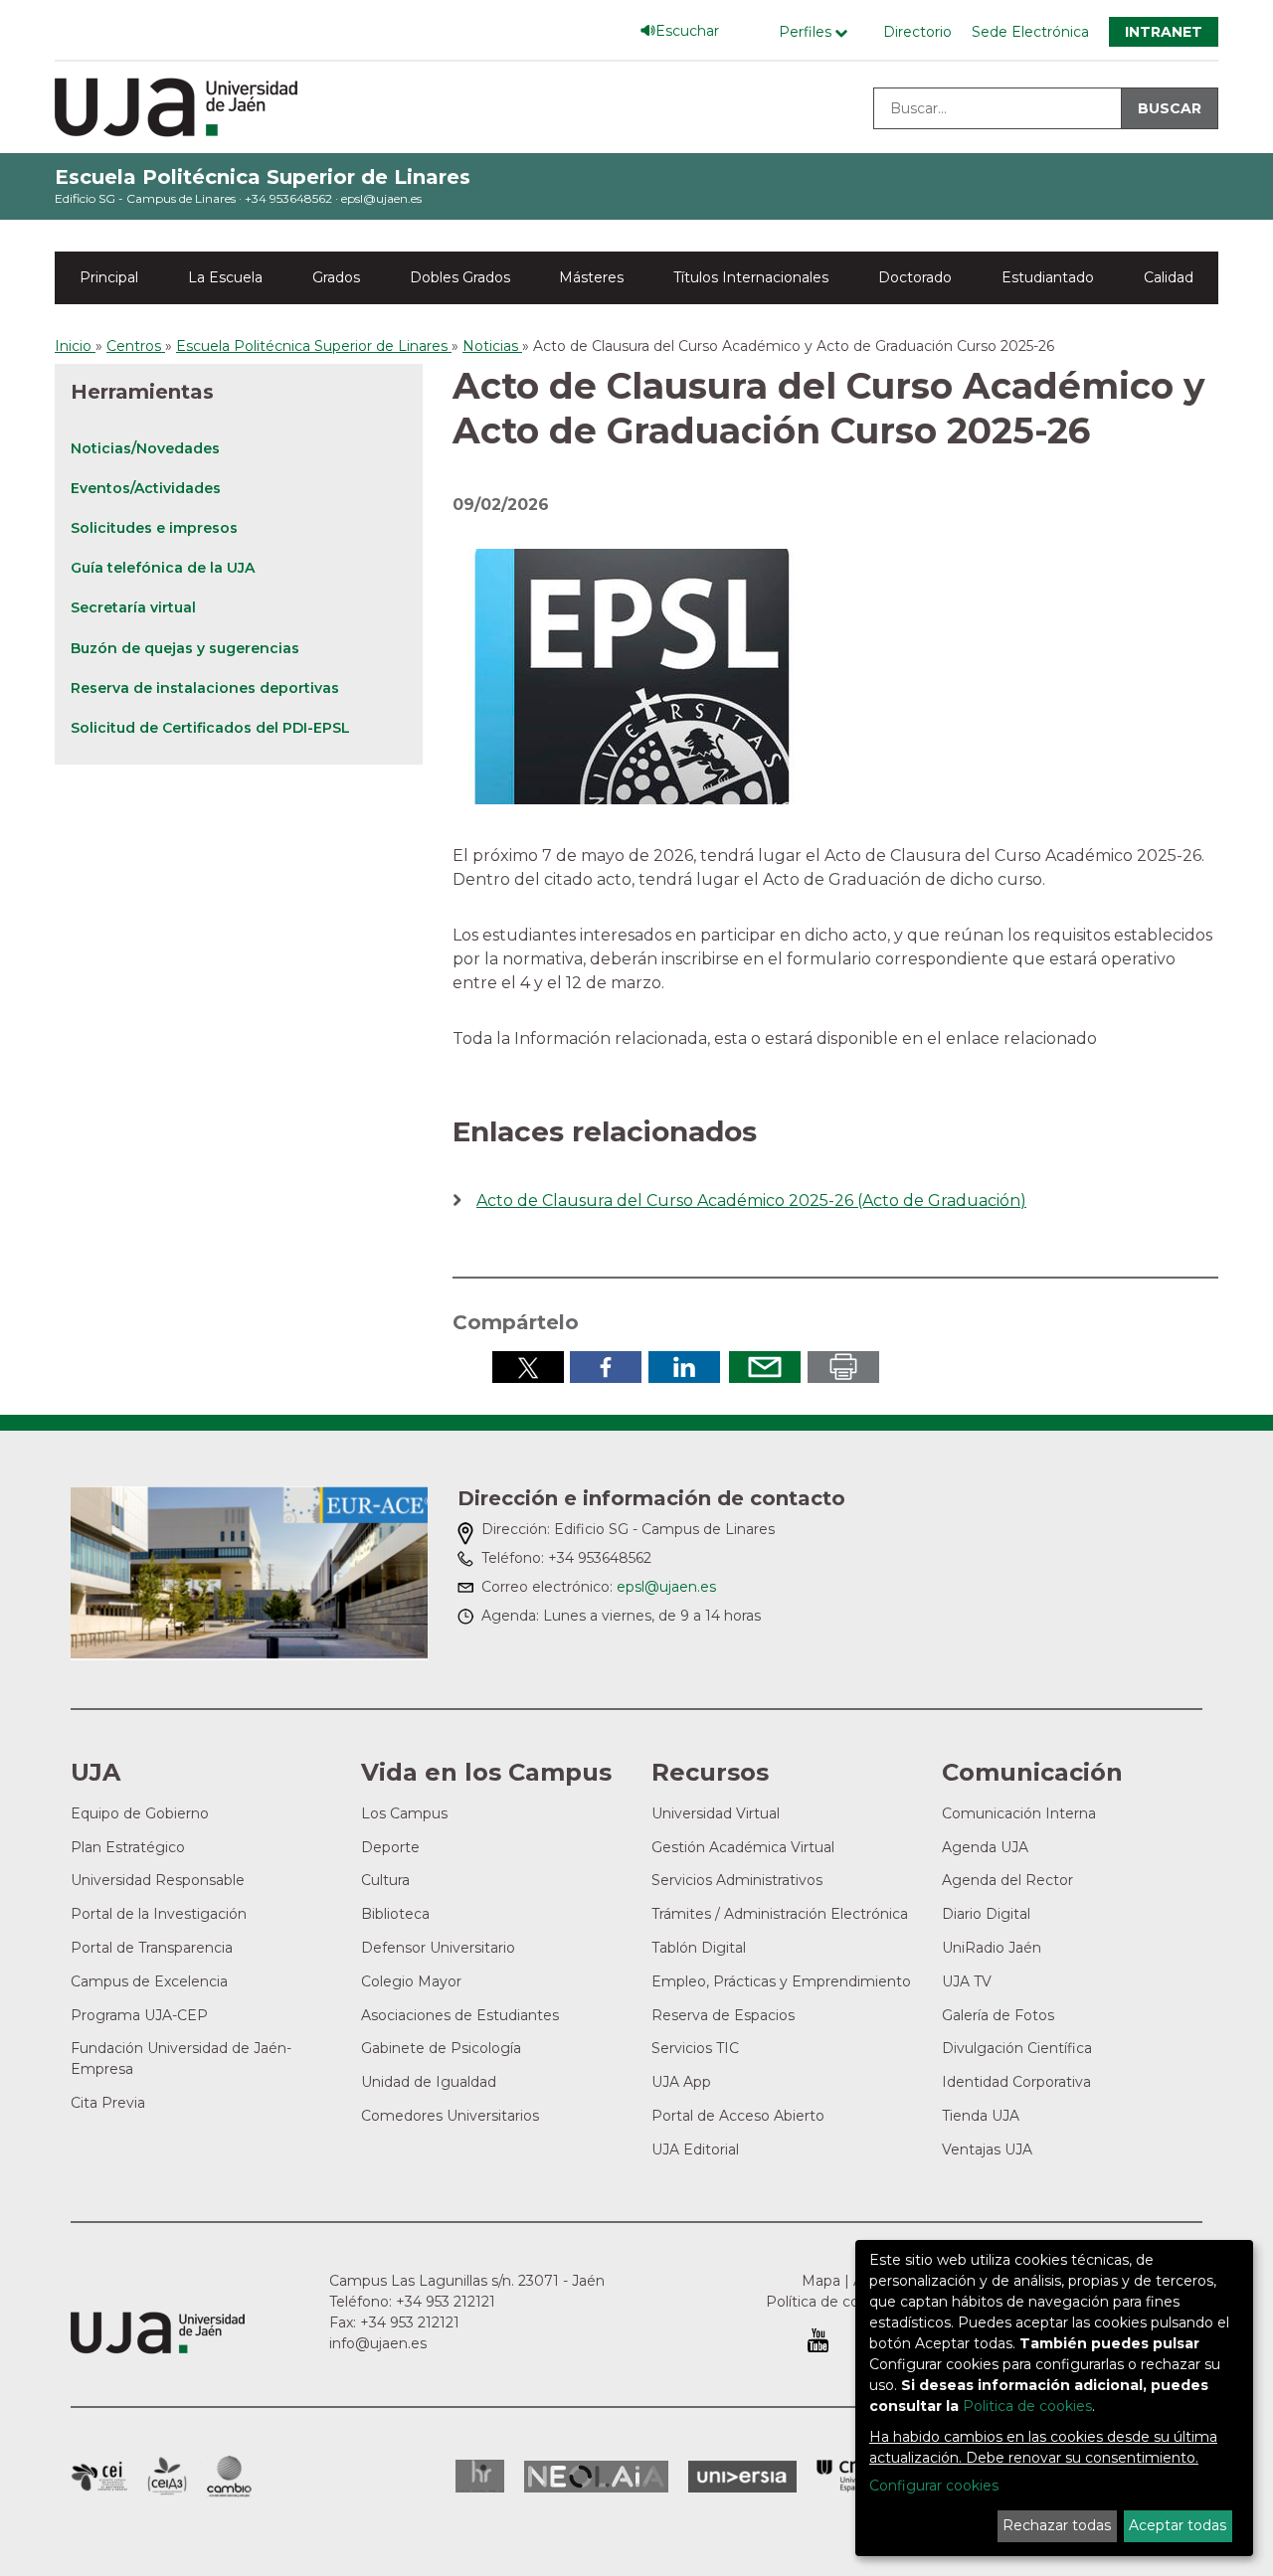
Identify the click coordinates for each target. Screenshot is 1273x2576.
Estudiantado (1048, 277)
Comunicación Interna (1019, 1813)
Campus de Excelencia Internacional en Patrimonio (99, 2477)
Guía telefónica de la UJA (163, 568)
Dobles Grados (460, 277)
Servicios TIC (695, 2048)
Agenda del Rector (1007, 1880)
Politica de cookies (1027, 2406)
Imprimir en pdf (843, 1367)
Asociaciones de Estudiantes (460, 2015)
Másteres (591, 277)
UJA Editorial (695, 2149)
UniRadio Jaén (992, 1948)
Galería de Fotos (998, 2015)
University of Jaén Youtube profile (818, 2340)
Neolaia (596, 2477)
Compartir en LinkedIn (684, 1367)
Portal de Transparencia (152, 1948)
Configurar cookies (934, 2486)
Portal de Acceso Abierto (738, 2116)
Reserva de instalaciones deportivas (205, 688)
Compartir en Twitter (528, 1367)
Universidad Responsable (158, 1880)
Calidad (1169, 277)
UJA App (681, 2082)
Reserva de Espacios (723, 2015)
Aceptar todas (1178, 2525)
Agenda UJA (985, 1847)
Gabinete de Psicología (441, 2048)
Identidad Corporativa (1016, 2082)
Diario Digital (986, 1914)
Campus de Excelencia (149, 1981)
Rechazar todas (1057, 2525)
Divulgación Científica (1017, 2048)
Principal (109, 277)
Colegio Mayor (411, 1981)
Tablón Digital (699, 1948)
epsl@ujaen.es (381, 198)
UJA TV (967, 1981)
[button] (632, 676)
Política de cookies (830, 2302)
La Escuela (225, 277)
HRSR (480, 2476)
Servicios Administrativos (737, 1880)
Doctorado (915, 277)
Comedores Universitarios (450, 2116)
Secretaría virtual (133, 607)
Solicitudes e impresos (154, 528)
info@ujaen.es (378, 2343)
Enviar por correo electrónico (765, 1367)
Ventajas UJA (987, 2149)
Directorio (917, 32)
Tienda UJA (981, 2116)
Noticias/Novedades (145, 448)
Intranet (1164, 32)
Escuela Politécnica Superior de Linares (263, 177)
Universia (742, 2477)
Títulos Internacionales (751, 277)
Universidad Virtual (716, 1813)
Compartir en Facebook (606, 1367)
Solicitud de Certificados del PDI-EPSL (210, 728)
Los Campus (404, 1813)
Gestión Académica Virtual (743, 1847)
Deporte (390, 1847)
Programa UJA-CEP (139, 2015)
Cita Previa (108, 2103)
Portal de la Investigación (159, 1914)
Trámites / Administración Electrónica (780, 1914)
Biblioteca (395, 1914)
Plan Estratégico (128, 1847)
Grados (336, 277)
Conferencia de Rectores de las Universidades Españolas (851, 2476)
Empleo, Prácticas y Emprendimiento (781, 1981)
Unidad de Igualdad (429, 2082)
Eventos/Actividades (146, 488)
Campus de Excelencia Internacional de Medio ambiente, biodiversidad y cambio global (229, 2477)
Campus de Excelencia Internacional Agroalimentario (167, 2477)
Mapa (821, 2281)
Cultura (385, 1880)
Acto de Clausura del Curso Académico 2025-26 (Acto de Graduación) (751, 1201)
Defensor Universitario (438, 1948)
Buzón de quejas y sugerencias (185, 648)
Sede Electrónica (1030, 32)
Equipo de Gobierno (140, 1813)
